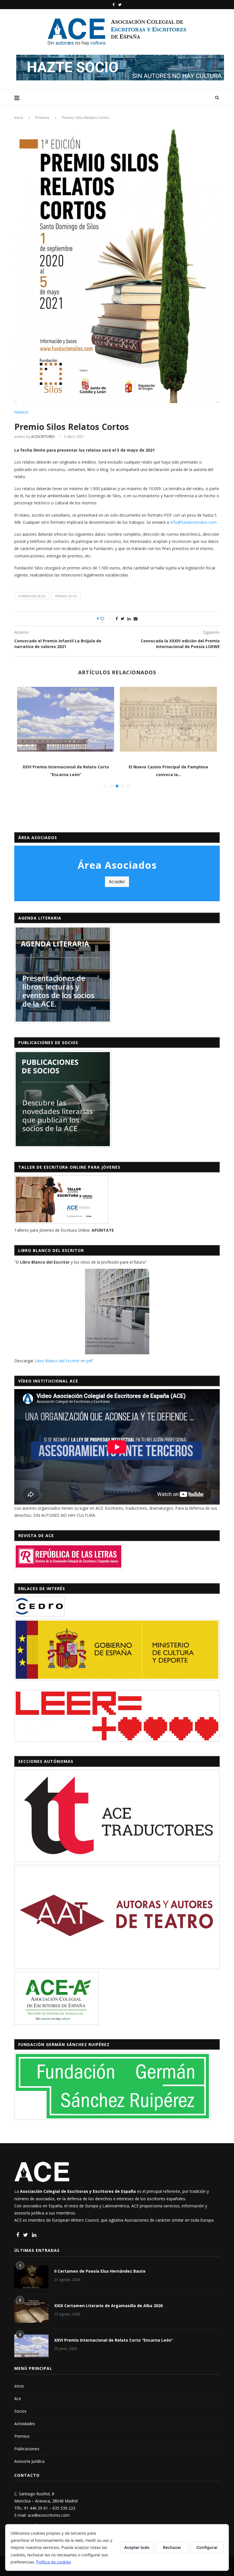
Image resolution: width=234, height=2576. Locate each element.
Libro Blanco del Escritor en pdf (63, 1361)
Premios (43, 117)
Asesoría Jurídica (29, 2461)
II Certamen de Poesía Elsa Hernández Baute (100, 2271)
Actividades (25, 2424)
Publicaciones (27, 2449)
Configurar (207, 2547)
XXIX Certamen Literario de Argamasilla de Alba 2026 (108, 2306)
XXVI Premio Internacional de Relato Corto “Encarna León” (114, 2340)
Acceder (117, 882)
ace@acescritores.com (49, 2515)
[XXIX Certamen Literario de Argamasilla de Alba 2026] (31, 2311)
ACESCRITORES (43, 437)
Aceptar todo (137, 2547)
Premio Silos (66, 596)
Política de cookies (54, 2562)
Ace (18, 2399)
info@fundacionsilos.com (193, 522)
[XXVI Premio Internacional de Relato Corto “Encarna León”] (66, 719)
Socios (20, 2411)
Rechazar (172, 2547)
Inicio (19, 117)
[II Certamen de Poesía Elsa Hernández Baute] (31, 2277)
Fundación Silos (32, 596)
